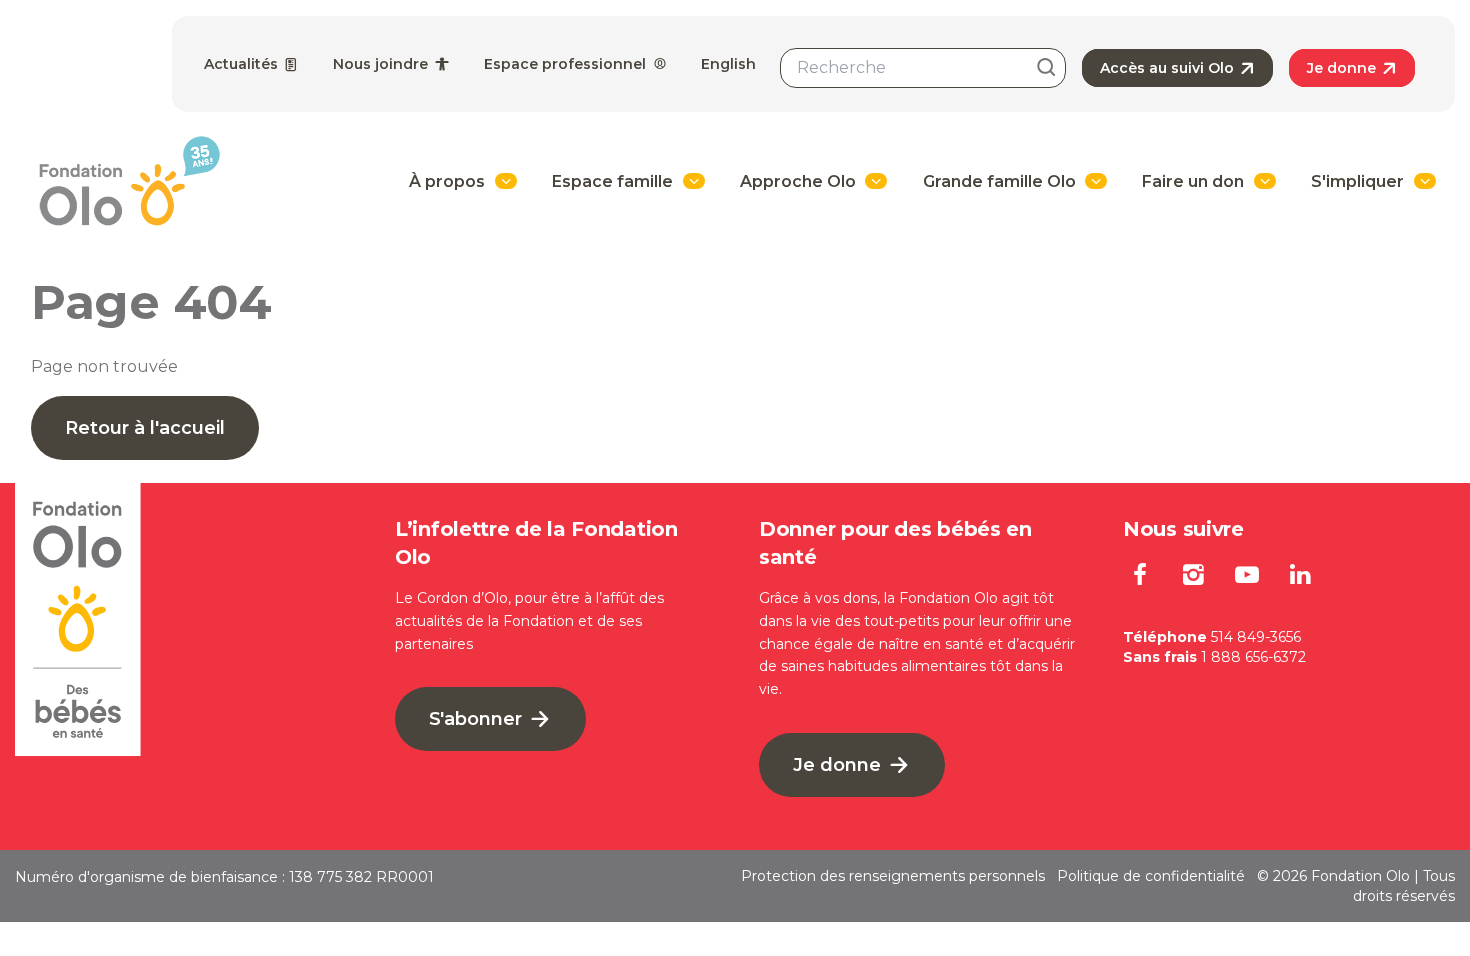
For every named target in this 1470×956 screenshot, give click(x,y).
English (728, 64)
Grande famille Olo (999, 181)
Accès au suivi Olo (1169, 68)
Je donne (1343, 68)
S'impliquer (1357, 181)
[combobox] (923, 68)
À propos (447, 181)
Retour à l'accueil (145, 428)
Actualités (243, 64)
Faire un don (1193, 181)
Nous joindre (382, 64)
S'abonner (478, 719)
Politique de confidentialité (1151, 876)
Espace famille (612, 181)
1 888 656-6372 (1253, 657)
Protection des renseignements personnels (893, 876)
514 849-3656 (1256, 637)
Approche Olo (798, 181)
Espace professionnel (567, 64)
